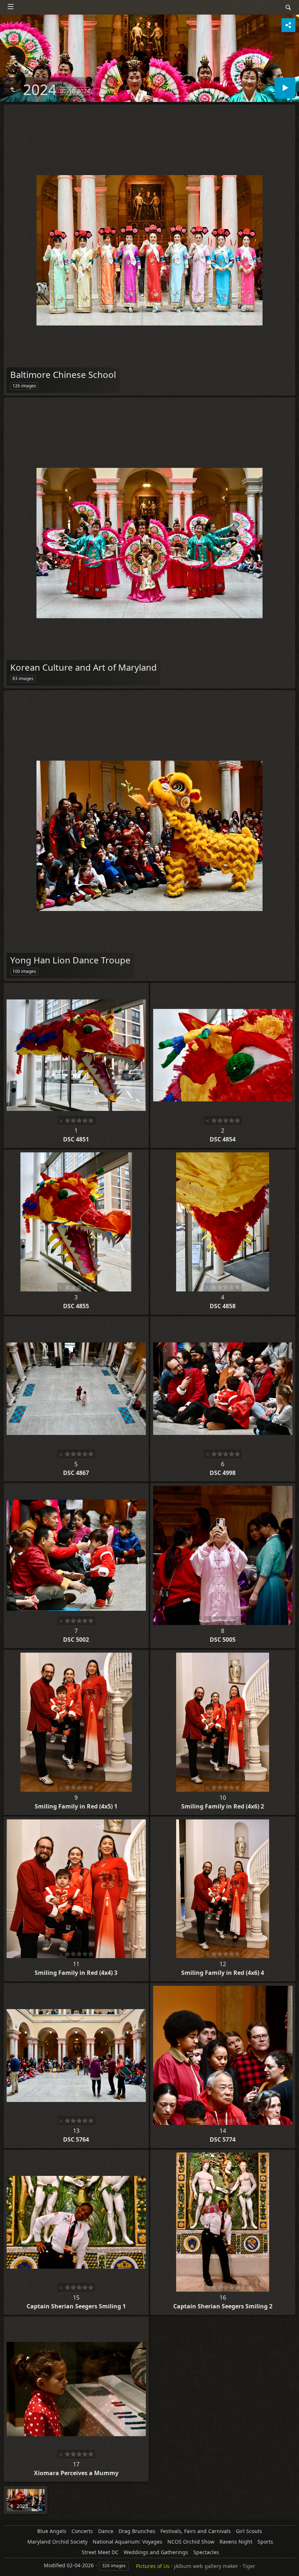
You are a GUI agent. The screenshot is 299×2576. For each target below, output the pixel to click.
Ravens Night (236, 2542)
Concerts (82, 2531)
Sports (265, 2542)
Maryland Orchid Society (57, 2542)
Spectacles (206, 2552)
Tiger (249, 2566)
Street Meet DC (100, 2552)
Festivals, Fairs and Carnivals (196, 2531)
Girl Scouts (249, 2531)
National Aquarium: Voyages (127, 2542)
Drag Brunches (137, 2531)
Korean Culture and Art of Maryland (84, 667)
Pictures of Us (153, 2566)
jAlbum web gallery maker (206, 2566)
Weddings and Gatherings (156, 2552)
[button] (15, 2561)
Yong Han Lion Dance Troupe (70, 960)
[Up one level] (12, 90)
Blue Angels (52, 2531)
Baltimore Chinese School (63, 374)
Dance (106, 2531)
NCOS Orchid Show (191, 2542)
